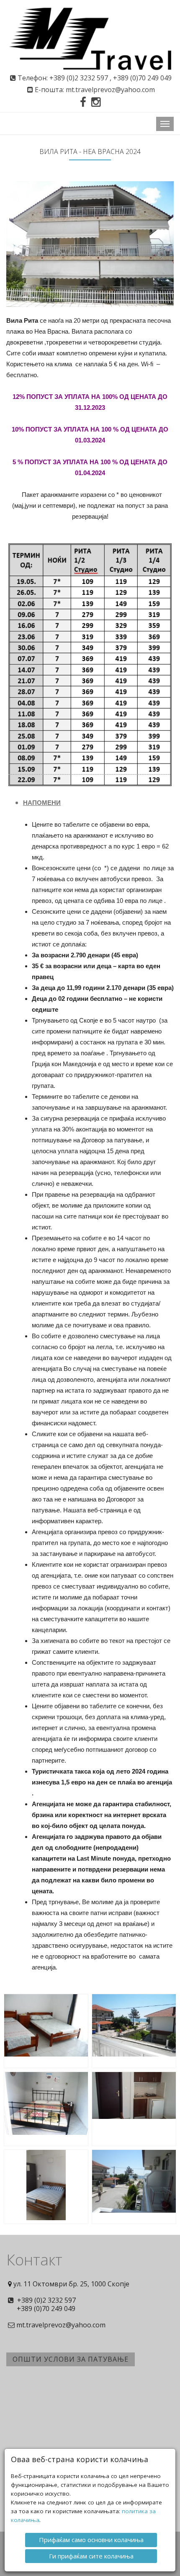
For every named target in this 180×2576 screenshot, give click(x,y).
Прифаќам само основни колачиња (91, 2540)
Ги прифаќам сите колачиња (91, 2556)
